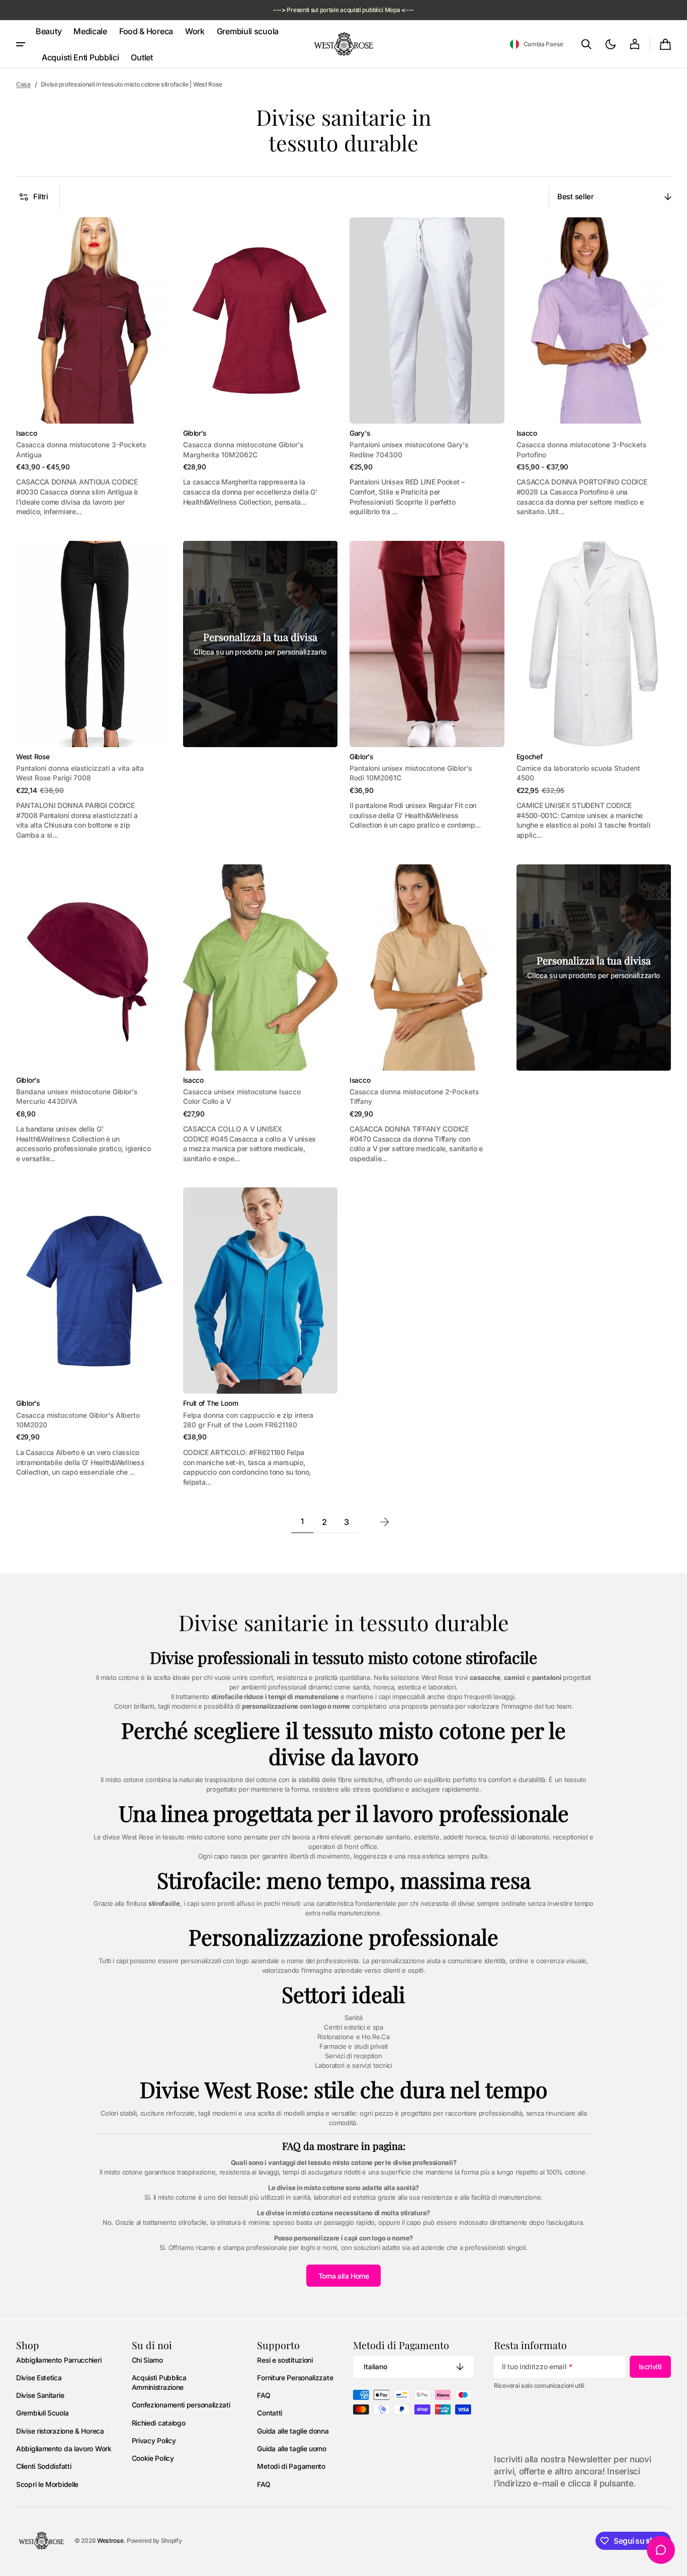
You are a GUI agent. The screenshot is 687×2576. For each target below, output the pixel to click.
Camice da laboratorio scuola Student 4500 (578, 773)
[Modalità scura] (611, 44)
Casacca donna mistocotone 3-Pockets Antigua (81, 450)
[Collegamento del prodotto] (94, 367)
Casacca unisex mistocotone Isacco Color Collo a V (242, 1097)
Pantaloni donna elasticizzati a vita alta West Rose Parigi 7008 (80, 773)
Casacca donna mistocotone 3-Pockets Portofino (581, 450)
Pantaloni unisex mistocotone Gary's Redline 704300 (409, 450)
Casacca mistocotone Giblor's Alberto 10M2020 (78, 1420)
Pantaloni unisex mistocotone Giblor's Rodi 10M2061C (411, 773)
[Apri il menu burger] (21, 44)
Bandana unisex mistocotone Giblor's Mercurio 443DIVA (77, 1097)
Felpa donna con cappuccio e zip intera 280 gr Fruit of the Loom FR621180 (248, 1420)
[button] (536, 44)
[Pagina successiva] (385, 1522)
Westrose (110, 2541)
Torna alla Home (344, 2276)
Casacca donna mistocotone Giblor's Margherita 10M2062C (243, 450)
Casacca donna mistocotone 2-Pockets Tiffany (414, 1097)
